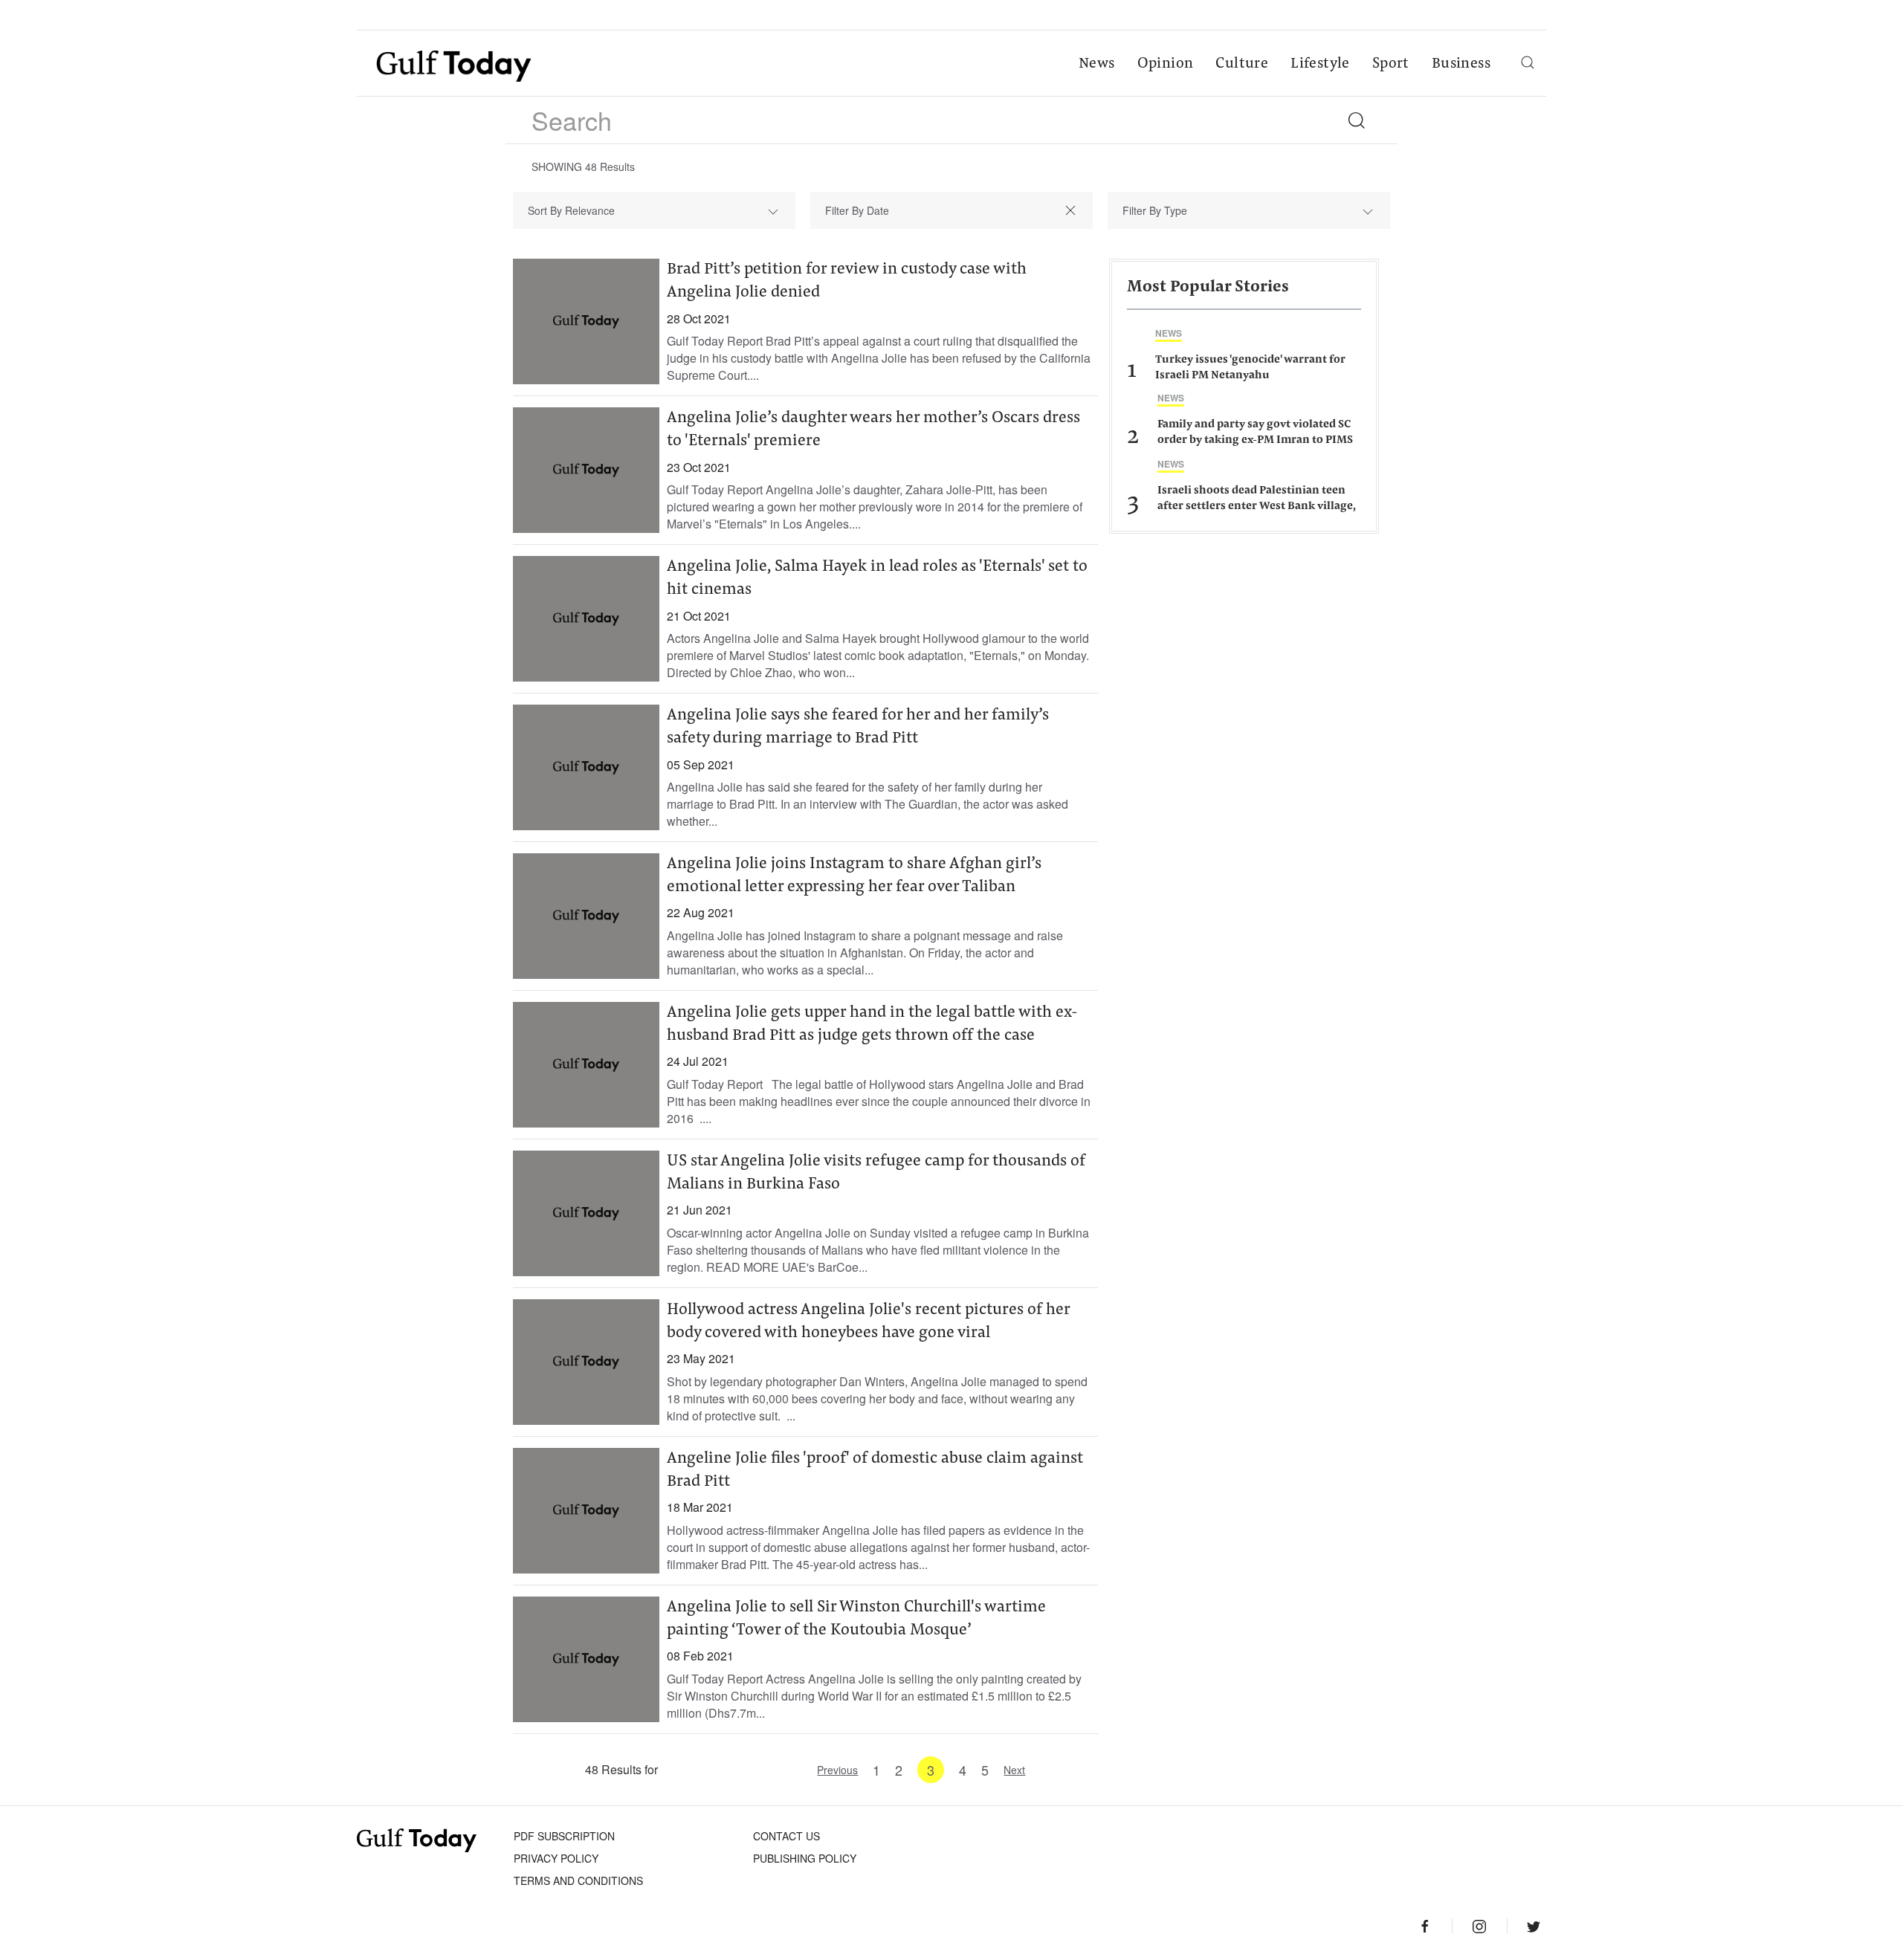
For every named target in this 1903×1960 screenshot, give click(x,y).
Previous (837, 1770)
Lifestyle (1320, 64)
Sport (1391, 64)
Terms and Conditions (578, 1880)
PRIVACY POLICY (556, 1858)
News (1097, 64)
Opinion (1166, 64)
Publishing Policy (805, 1858)
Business (1461, 64)
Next (1014, 1770)
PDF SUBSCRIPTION (564, 1836)
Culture (1242, 64)
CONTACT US (786, 1836)
